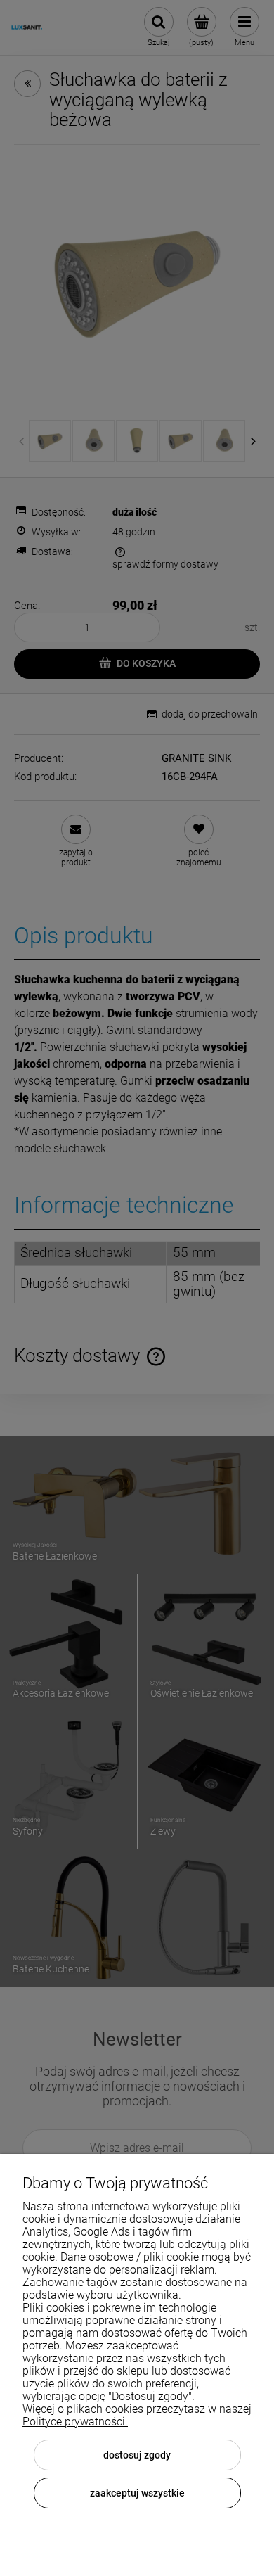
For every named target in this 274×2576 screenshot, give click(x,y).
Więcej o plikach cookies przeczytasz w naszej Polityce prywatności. (137, 2415)
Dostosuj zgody (137, 2455)
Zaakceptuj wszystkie (137, 2493)
